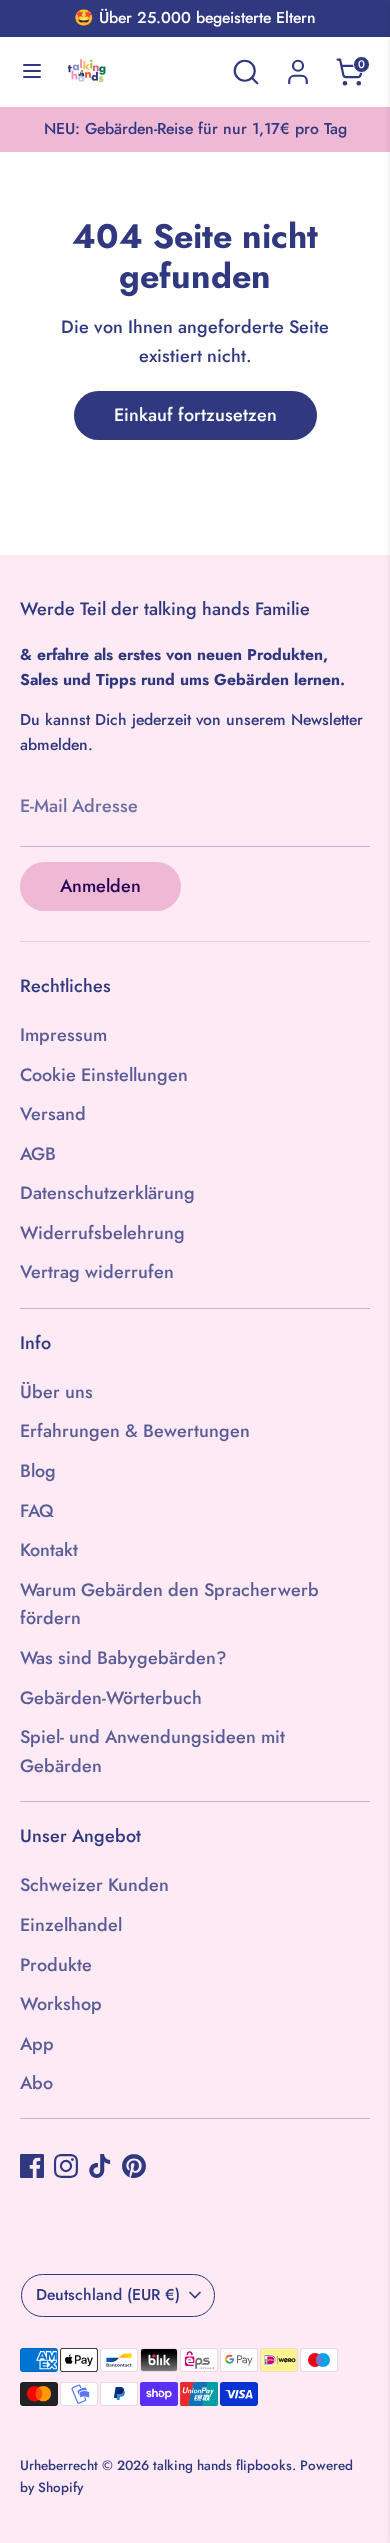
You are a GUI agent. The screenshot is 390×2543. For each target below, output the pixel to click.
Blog (38, 1471)
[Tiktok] (100, 2166)
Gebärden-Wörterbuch (111, 1698)
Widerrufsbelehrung (102, 1233)
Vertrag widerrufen (97, 1272)
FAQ (37, 1511)
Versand (53, 1114)
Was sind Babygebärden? (123, 1658)
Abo (36, 2083)
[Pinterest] (134, 2166)
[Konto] (298, 66)
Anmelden (100, 886)
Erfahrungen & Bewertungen (135, 1431)
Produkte (56, 1965)
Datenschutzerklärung (107, 1193)
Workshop (61, 2004)
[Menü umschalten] (32, 72)
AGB (38, 1154)
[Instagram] (66, 2166)
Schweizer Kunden (94, 1885)
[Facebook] (32, 2166)
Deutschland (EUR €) (108, 2294)
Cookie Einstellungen (104, 1075)
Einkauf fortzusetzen (195, 415)
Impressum (63, 1035)
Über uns (56, 1392)
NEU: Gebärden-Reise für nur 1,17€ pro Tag (195, 128)
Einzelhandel (71, 1925)
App (37, 2044)
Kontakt (49, 1550)
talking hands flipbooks (222, 2465)
